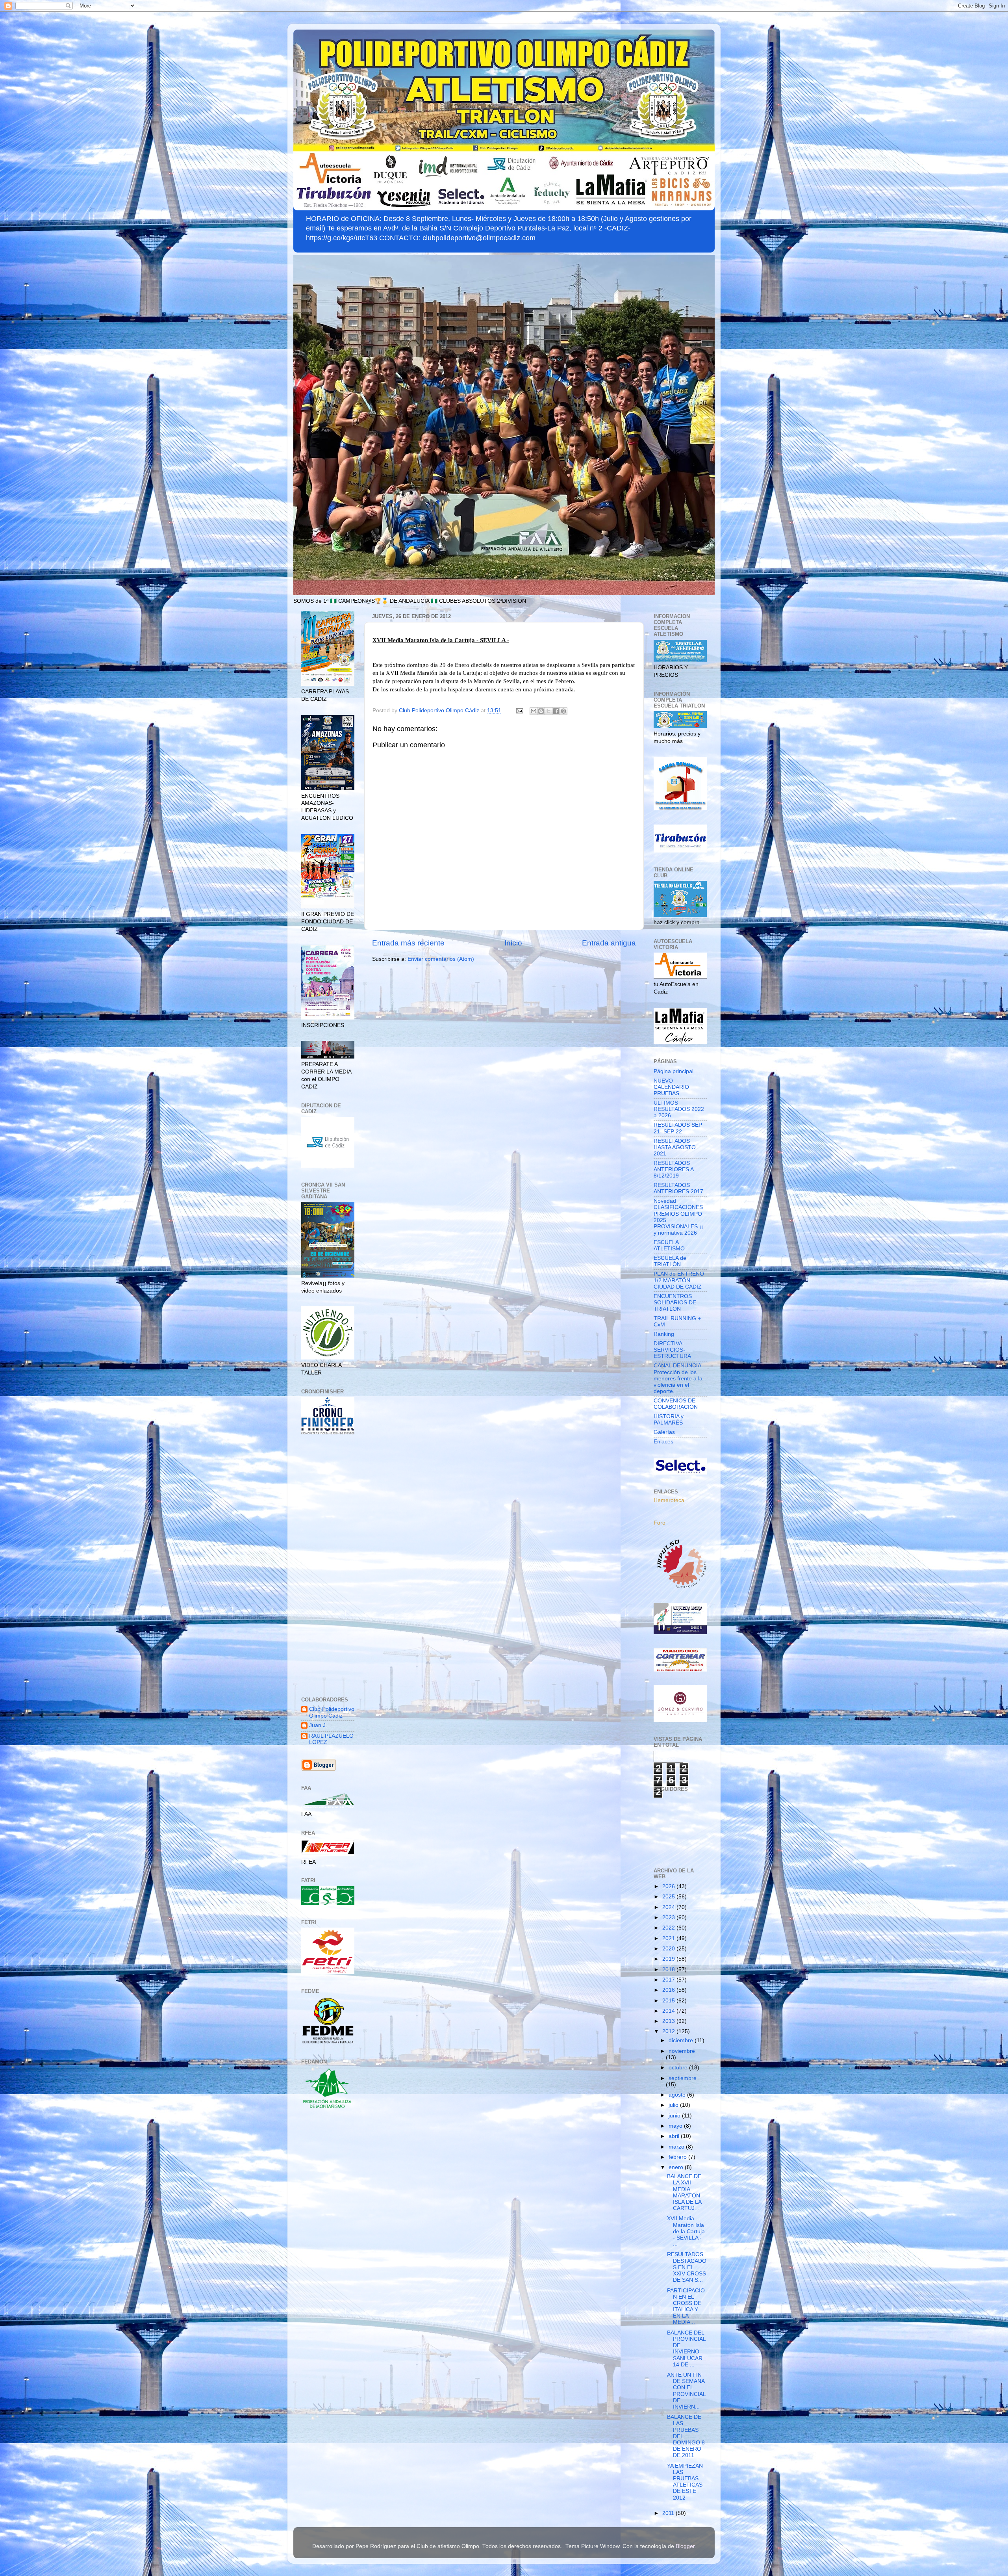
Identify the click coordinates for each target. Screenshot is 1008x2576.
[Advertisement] (328, 1567)
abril (675, 2136)
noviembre (682, 2051)
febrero (678, 2157)
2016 (669, 1990)
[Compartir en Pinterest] (563, 711)
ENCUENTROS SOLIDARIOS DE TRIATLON (675, 1303)
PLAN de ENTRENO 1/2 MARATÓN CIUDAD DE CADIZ (679, 1280)
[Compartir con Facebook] (556, 711)
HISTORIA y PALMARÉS (669, 1420)
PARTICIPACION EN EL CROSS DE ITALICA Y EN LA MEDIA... (686, 2307)
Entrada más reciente (408, 943)
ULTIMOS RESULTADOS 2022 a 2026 (679, 1109)
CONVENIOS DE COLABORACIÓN (676, 1404)
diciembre (682, 2040)
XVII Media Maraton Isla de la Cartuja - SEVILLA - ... (686, 2231)
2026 (669, 1886)
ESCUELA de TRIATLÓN (670, 1261)
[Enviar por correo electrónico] (534, 711)
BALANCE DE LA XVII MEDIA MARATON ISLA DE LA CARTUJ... (684, 2192)
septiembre (683, 2078)
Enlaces (663, 1442)
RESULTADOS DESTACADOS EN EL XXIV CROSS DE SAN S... (687, 2267)
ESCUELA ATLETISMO (669, 1245)
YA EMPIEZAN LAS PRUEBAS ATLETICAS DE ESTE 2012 (685, 2482)
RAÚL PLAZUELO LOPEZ (331, 1739)
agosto (678, 2095)
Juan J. (318, 1725)
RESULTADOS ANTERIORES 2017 (678, 1188)
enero (677, 2167)
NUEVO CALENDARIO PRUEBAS (671, 1087)
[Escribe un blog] (541, 711)
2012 (669, 2031)
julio (674, 2105)
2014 (669, 2011)
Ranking (664, 1334)
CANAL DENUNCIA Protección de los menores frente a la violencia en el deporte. (678, 1378)
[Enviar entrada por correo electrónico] (519, 710)
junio (675, 2116)
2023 (669, 1918)
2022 (669, 1928)
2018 (669, 1970)
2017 (669, 1980)
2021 (669, 1938)
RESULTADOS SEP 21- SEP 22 (678, 1128)
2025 (669, 1897)
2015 (669, 2001)
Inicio (513, 943)
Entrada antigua (609, 943)
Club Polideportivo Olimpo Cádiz (332, 1712)
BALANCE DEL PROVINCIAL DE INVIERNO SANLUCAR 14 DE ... (686, 2349)
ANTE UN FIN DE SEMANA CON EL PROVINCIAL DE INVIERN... (686, 2391)
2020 (669, 1949)
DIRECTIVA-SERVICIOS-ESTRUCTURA (672, 1350)
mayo (676, 2126)
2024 (669, 1907)
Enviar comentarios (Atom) (441, 959)
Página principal (674, 1071)
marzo (677, 2147)
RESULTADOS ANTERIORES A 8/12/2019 (674, 1169)
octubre (679, 2068)
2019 (669, 1959)
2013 (669, 2021)
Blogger (685, 2546)
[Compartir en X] (548, 711)
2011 (669, 2513)
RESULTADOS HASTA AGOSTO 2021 (675, 1147)
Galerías (664, 1432)
